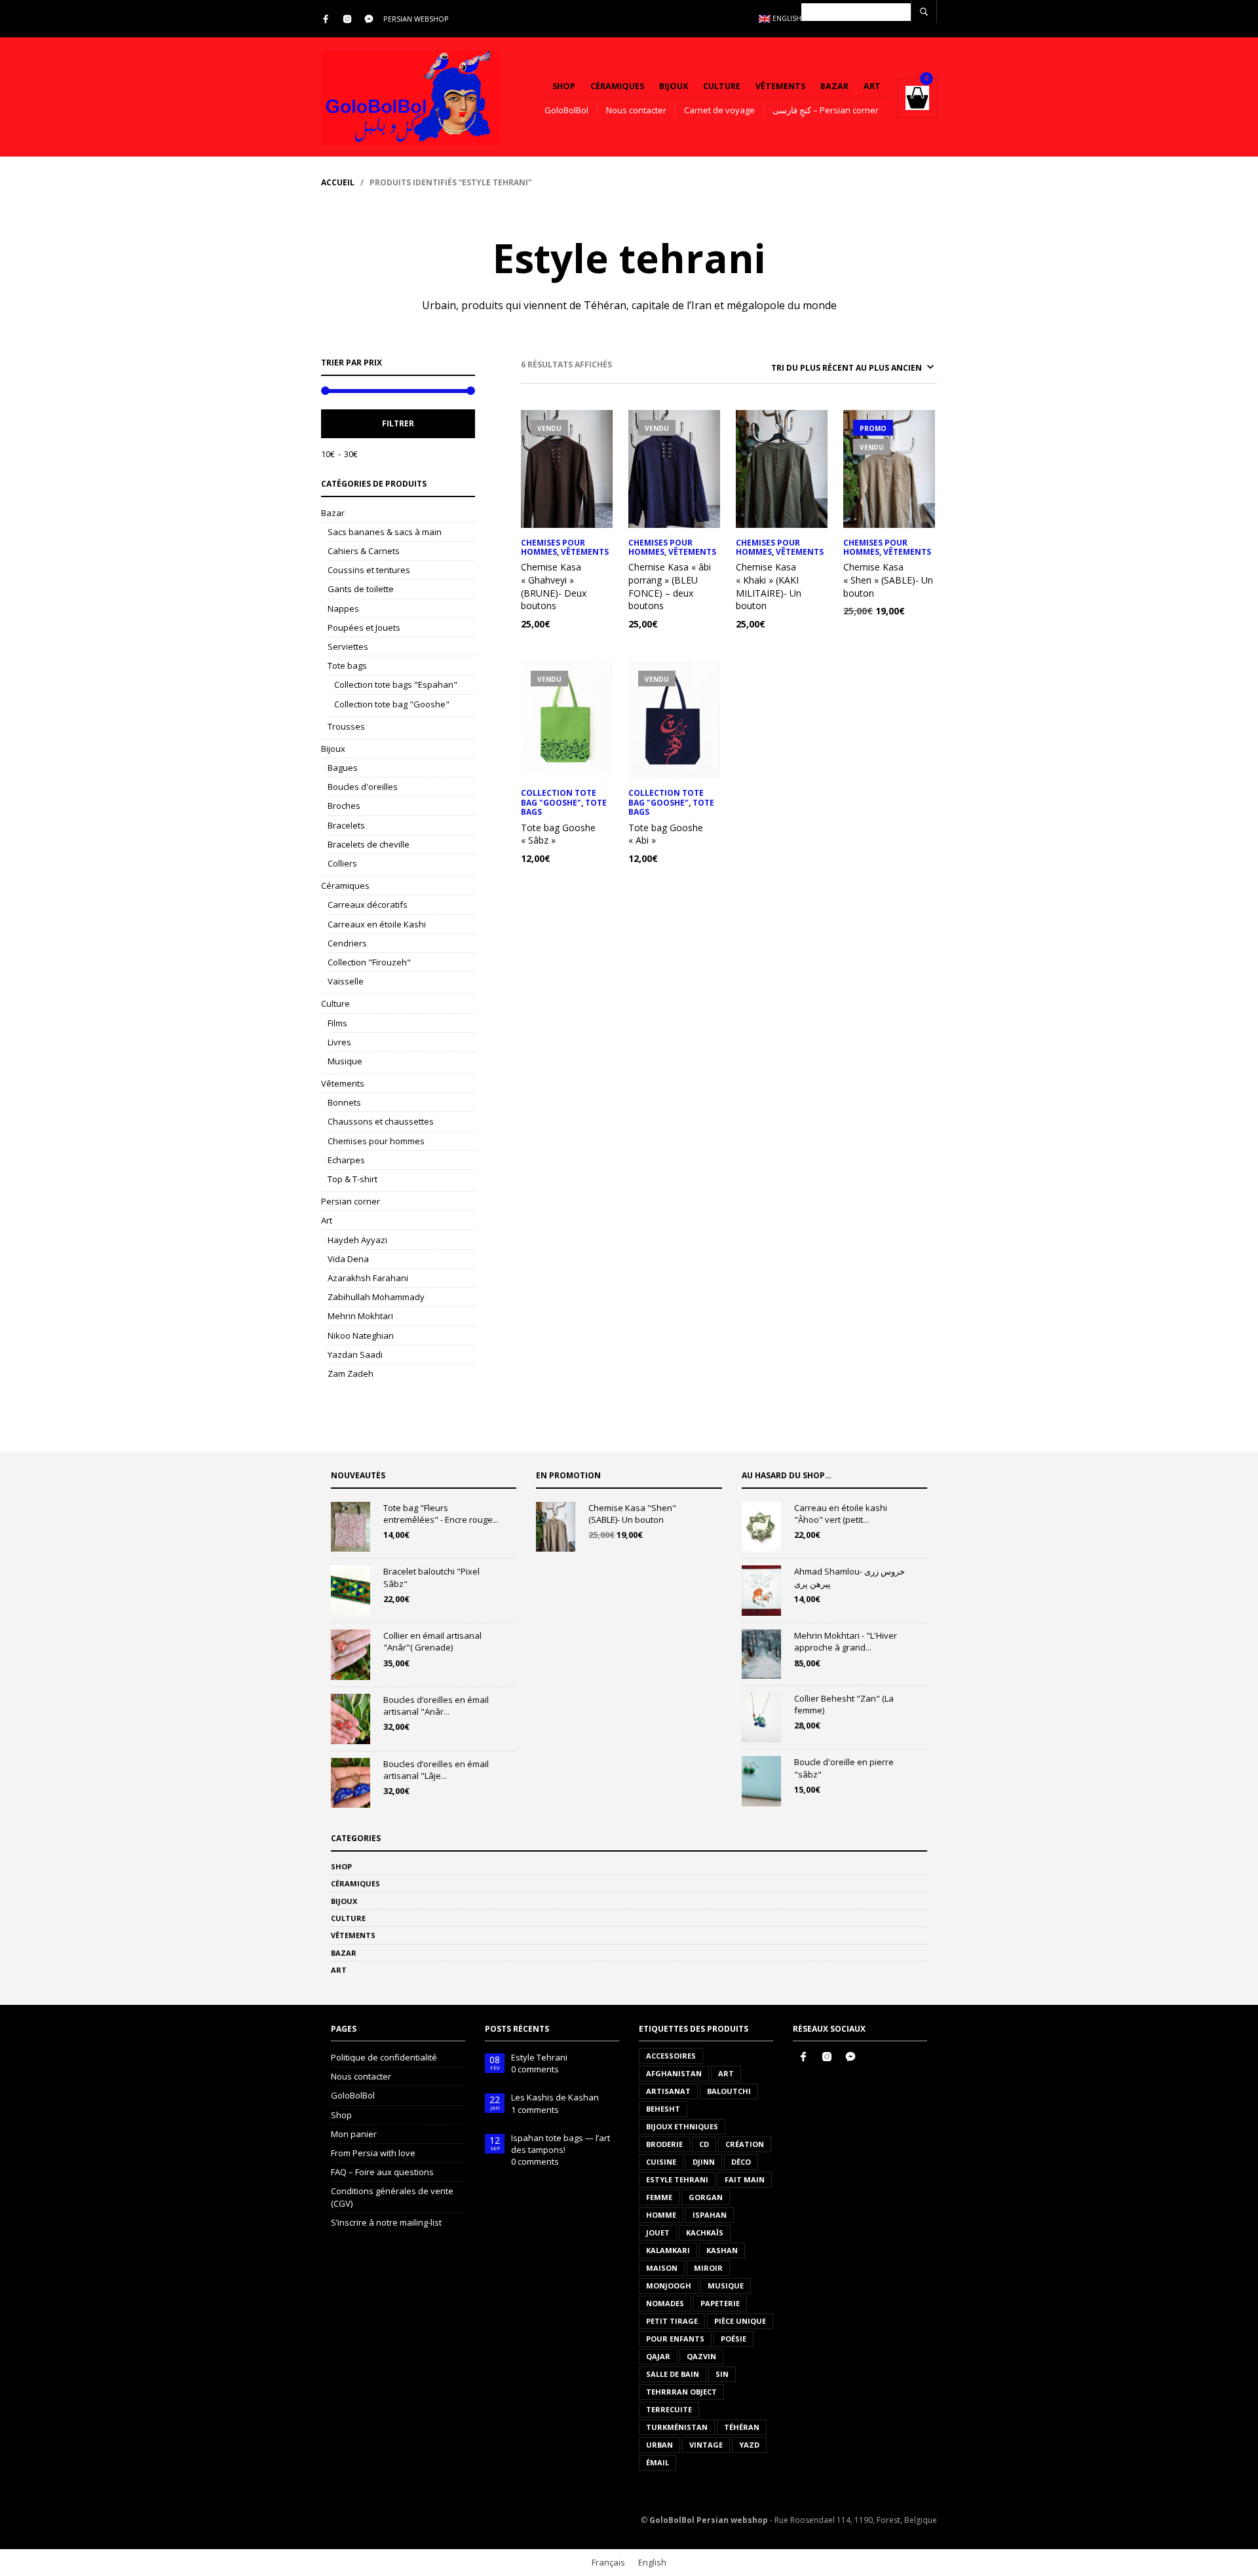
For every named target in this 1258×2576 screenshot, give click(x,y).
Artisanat (668, 2091)
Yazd (749, 2445)
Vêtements (780, 86)
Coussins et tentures (369, 570)
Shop (564, 86)
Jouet (658, 2232)
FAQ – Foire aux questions (382, 2172)
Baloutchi (729, 2091)
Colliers (342, 863)
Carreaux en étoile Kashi (377, 924)
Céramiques (617, 86)
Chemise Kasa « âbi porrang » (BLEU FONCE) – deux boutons (670, 586)
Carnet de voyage (719, 110)
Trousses (346, 726)
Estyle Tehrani (539, 2057)
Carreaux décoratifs (368, 905)
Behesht (663, 2109)
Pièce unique (740, 2321)
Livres (339, 1042)
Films (337, 1023)
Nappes (343, 608)
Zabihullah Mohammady (376, 1297)
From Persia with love (373, 2153)
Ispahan (710, 2215)
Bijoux (674, 86)
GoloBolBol (566, 110)
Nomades (665, 2303)
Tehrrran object (681, 2392)
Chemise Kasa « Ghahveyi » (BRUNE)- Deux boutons (554, 586)
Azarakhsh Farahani (368, 1278)
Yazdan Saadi (355, 1354)
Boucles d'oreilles (363, 787)
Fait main (745, 2179)
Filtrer (398, 423)
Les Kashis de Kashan (555, 2097)
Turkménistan (677, 2427)
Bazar (834, 86)
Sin (722, 2374)
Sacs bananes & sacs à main (385, 532)
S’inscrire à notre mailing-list (386, 2222)
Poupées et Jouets (364, 627)
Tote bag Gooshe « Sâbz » (558, 834)
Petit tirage (672, 2321)
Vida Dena (348, 1259)
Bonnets (344, 1102)
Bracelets (346, 825)
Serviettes (348, 646)
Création (745, 2144)
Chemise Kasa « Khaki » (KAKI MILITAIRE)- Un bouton (769, 586)
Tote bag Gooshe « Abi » (666, 834)
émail (658, 2462)
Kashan (722, 2250)
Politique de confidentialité (384, 2057)
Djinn (704, 2162)
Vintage (706, 2445)
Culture (722, 86)
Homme (661, 2215)
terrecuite (669, 2409)
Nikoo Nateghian (361, 1335)
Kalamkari (668, 2250)
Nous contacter (636, 110)
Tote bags (347, 665)
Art (872, 86)
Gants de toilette (361, 589)
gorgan (706, 2197)
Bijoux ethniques (682, 2126)
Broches (344, 806)
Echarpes (346, 1160)
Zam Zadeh (351, 1373)
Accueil (338, 182)
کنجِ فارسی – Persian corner (826, 110)
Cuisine (661, 2162)
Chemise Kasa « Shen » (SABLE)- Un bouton (888, 580)
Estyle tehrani (677, 2179)
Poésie (734, 2339)
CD (704, 2144)
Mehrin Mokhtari (360, 1316)
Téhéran (742, 2427)
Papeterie (720, 2303)
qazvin (701, 2356)
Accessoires (671, 2056)
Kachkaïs (705, 2232)
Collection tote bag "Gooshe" (392, 704)
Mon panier (354, 2134)
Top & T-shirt (353, 1179)
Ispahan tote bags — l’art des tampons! (561, 2144)
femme (659, 2197)
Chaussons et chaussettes (381, 1121)
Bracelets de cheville (369, 844)
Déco (741, 2162)
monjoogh (669, 2286)
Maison (662, 2268)
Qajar (658, 2356)
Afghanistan (674, 2073)
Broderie (664, 2144)
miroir (708, 2268)
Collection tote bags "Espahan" (396, 684)
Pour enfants (675, 2339)
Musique (345, 1061)
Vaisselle (346, 981)
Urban (659, 2445)
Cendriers (347, 943)
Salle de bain (673, 2374)
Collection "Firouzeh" (369, 962)
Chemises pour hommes (376, 1141)
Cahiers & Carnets (364, 551)
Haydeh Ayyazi (357, 1240)
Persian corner (351, 1201)
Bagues (343, 768)
